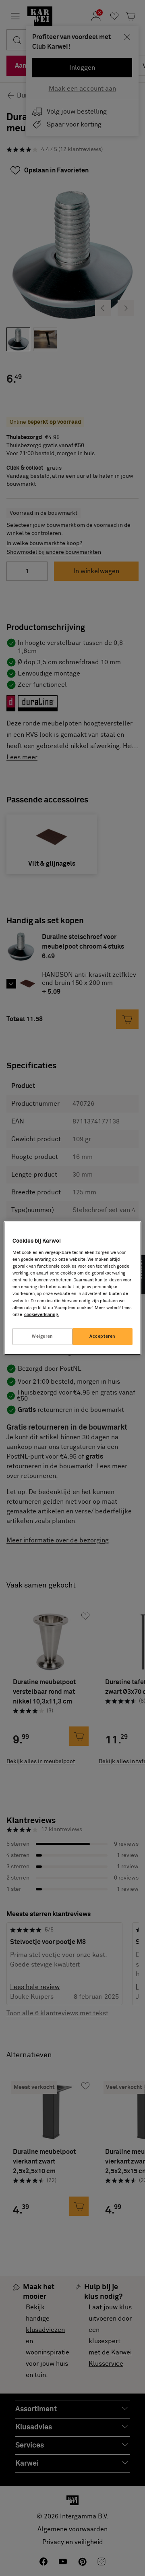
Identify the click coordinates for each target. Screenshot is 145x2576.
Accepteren (103, 1336)
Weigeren (42, 1336)
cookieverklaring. (42, 1315)
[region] (72, 1288)
